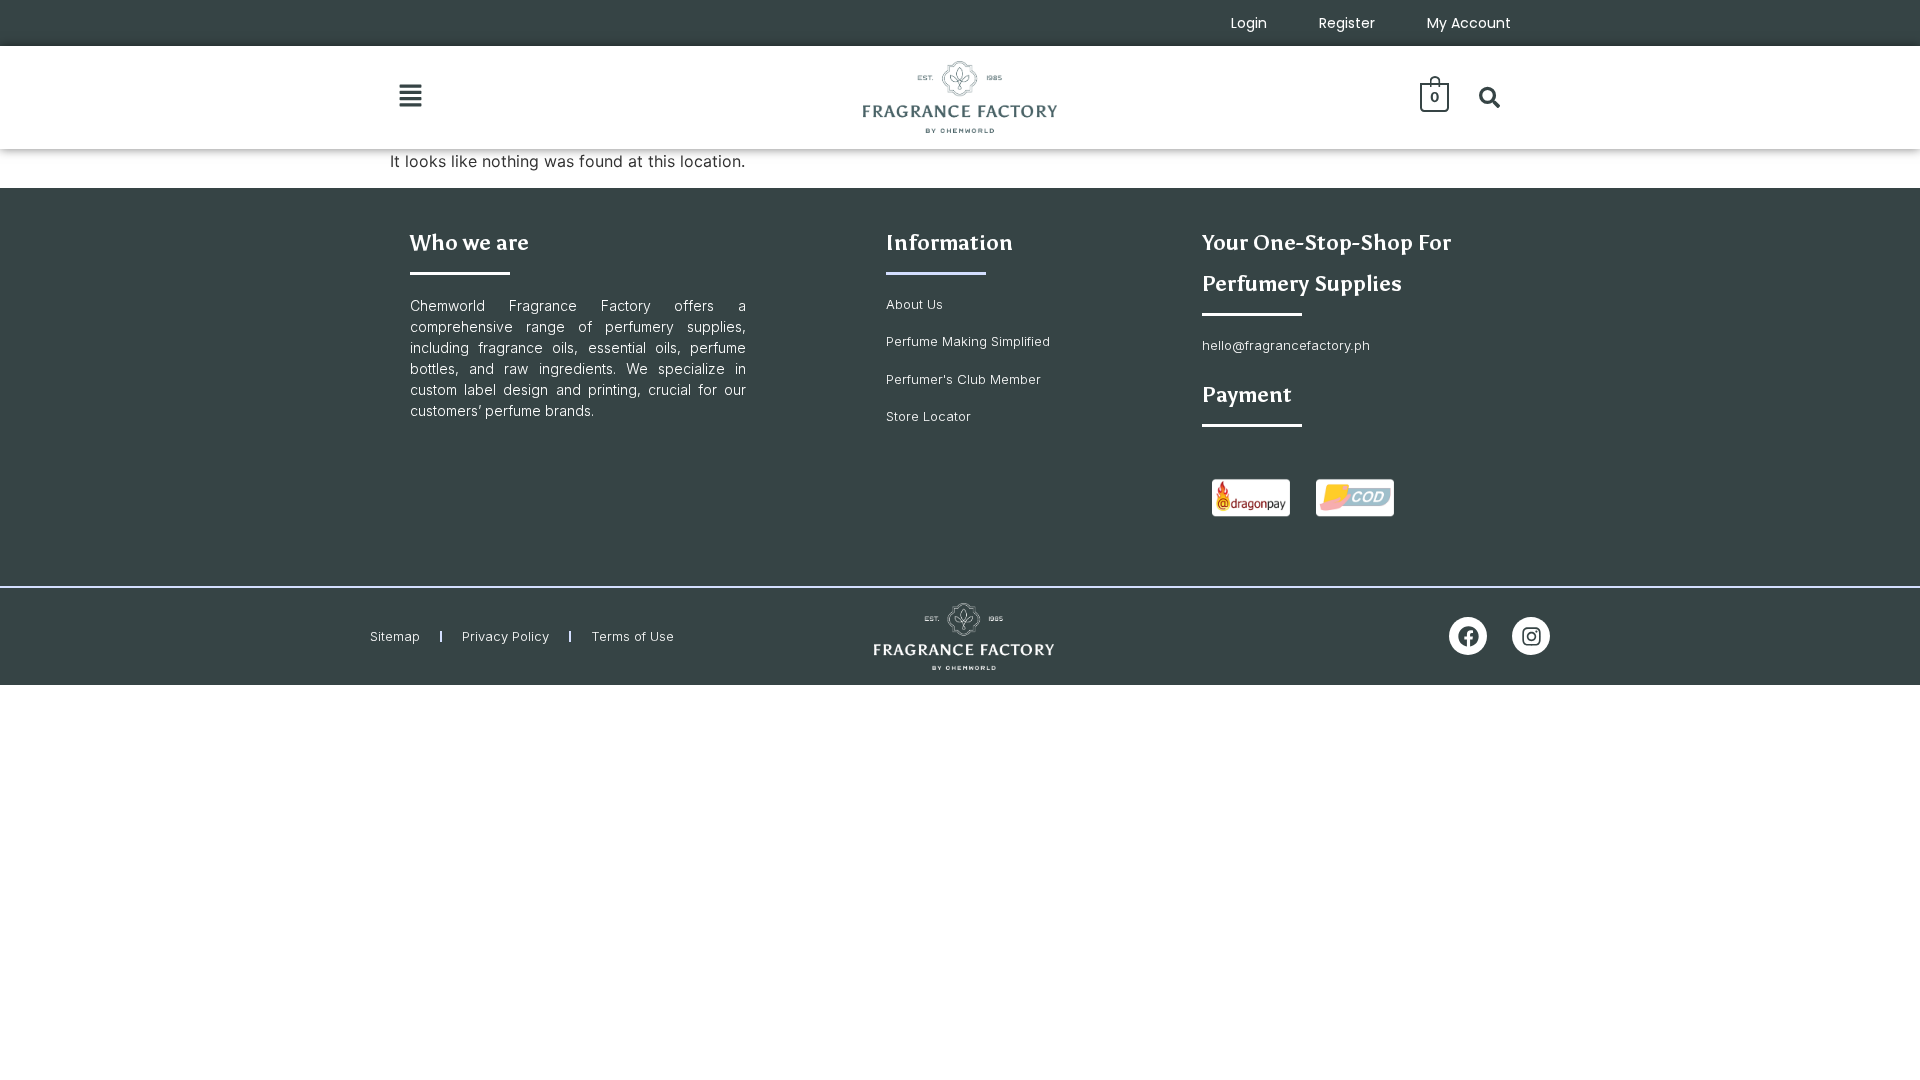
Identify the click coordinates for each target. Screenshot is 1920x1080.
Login (1249, 23)
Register (1347, 23)
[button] (410, 96)
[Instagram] (1531, 636)
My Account (1469, 23)
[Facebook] (1468, 636)
